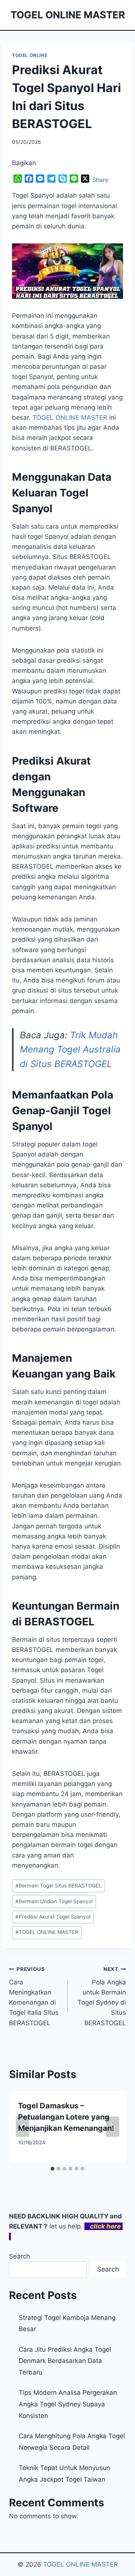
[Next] (112, 2127)
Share (100, 180)
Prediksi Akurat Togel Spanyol (53, 1917)
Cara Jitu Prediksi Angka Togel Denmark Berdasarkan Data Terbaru (65, 2361)
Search (19, 2256)
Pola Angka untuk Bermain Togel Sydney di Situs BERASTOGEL (102, 1996)
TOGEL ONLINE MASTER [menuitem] (70, 417)
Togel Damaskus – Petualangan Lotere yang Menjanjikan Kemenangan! (66, 2117)
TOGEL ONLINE (30, 55)
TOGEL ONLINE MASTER (47, 1932)
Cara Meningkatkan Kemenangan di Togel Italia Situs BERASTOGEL (34, 1996)
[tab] (52, 2169)
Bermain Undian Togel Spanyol (54, 1901)
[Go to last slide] (22, 2127)
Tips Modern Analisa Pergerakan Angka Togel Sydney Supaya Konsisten (68, 2404)
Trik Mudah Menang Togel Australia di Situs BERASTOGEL (70, 1049)
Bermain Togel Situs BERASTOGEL (58, 1886)
